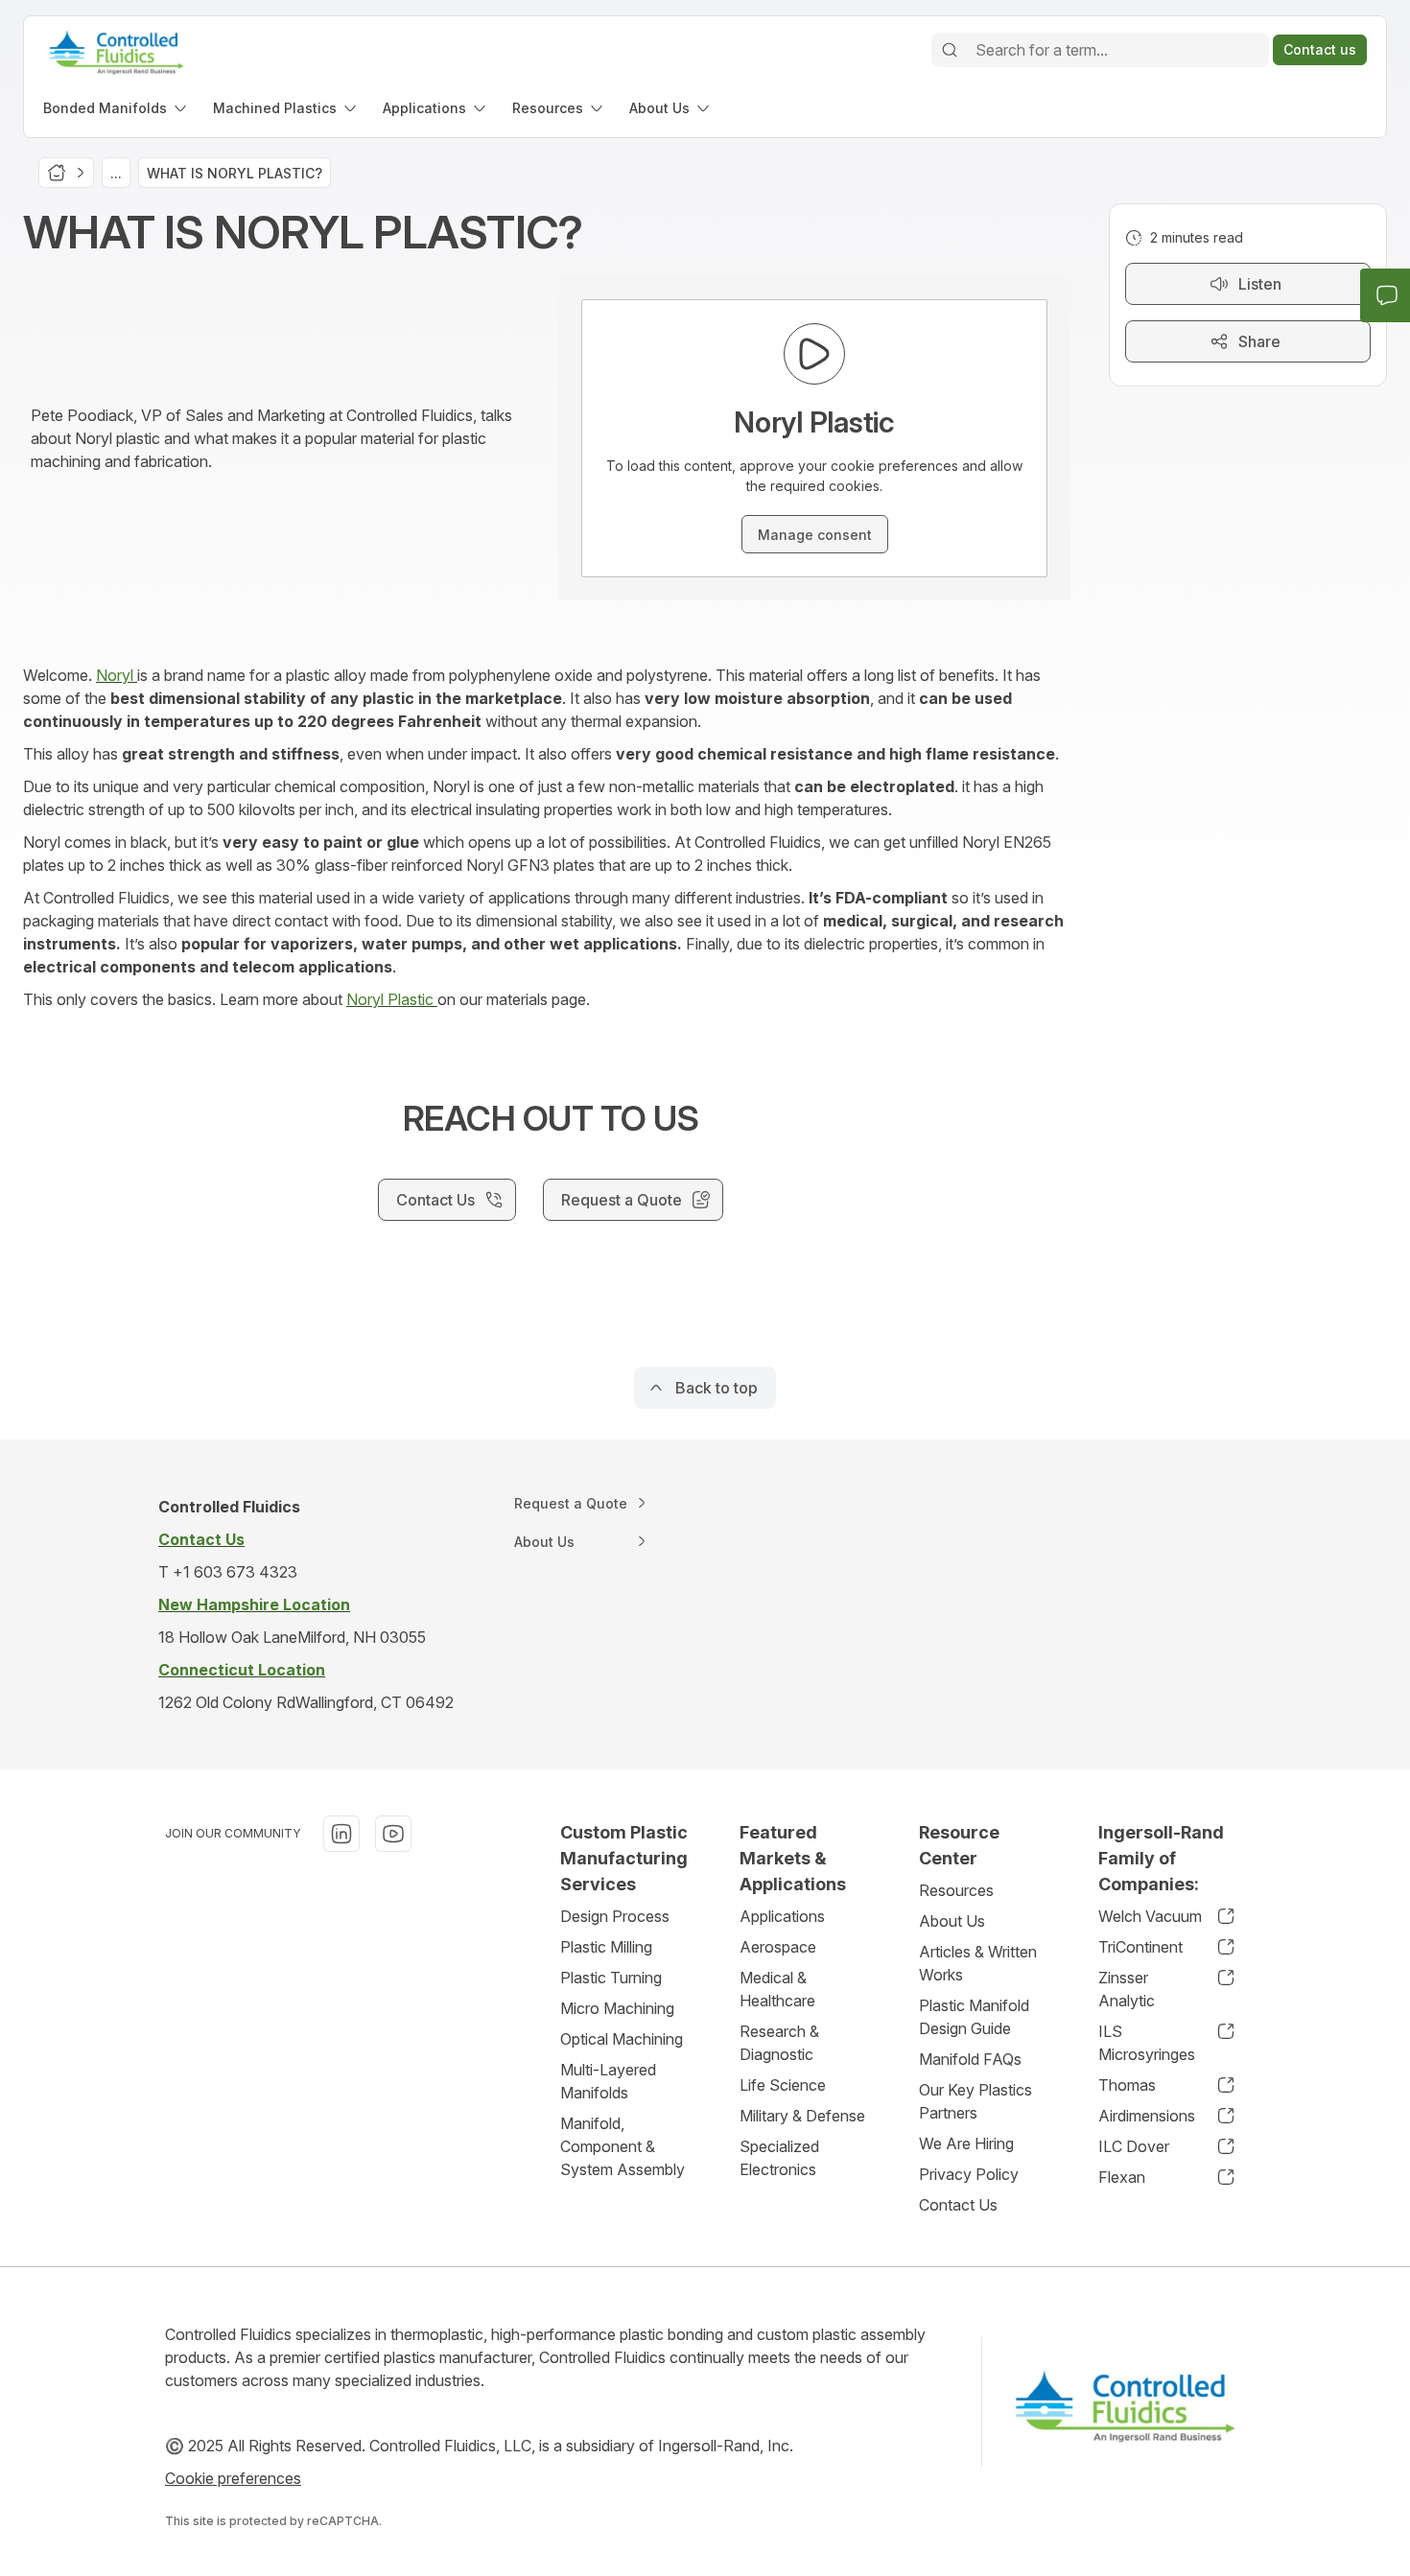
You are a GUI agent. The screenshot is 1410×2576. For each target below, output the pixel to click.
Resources (956, 1890)
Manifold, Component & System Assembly (623, 2146)
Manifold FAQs (970, 2059)
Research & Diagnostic (779, 2043)
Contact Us (958, 2205)
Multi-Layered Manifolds (608, 2081)
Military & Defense (802, 2116)
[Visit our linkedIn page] (341, 1834)
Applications (782, 1916)
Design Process (615, 1916)
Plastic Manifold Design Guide (974, 2017)
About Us (952, 1921)
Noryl (117, 675)
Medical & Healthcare (777, 1989)
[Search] (950, 50)
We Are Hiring (966, 2143)
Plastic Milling (606, 1947)
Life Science (783, 2085)
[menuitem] (117, 108)
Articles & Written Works (978, 1963)
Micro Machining (617, 2008)
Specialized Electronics (779, 2158)
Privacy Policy (969, 2174)
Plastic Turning (611, 1978)
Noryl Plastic (392, 999)
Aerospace (778, 1947)
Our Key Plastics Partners (975, 2101)
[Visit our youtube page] (393, 1834)
